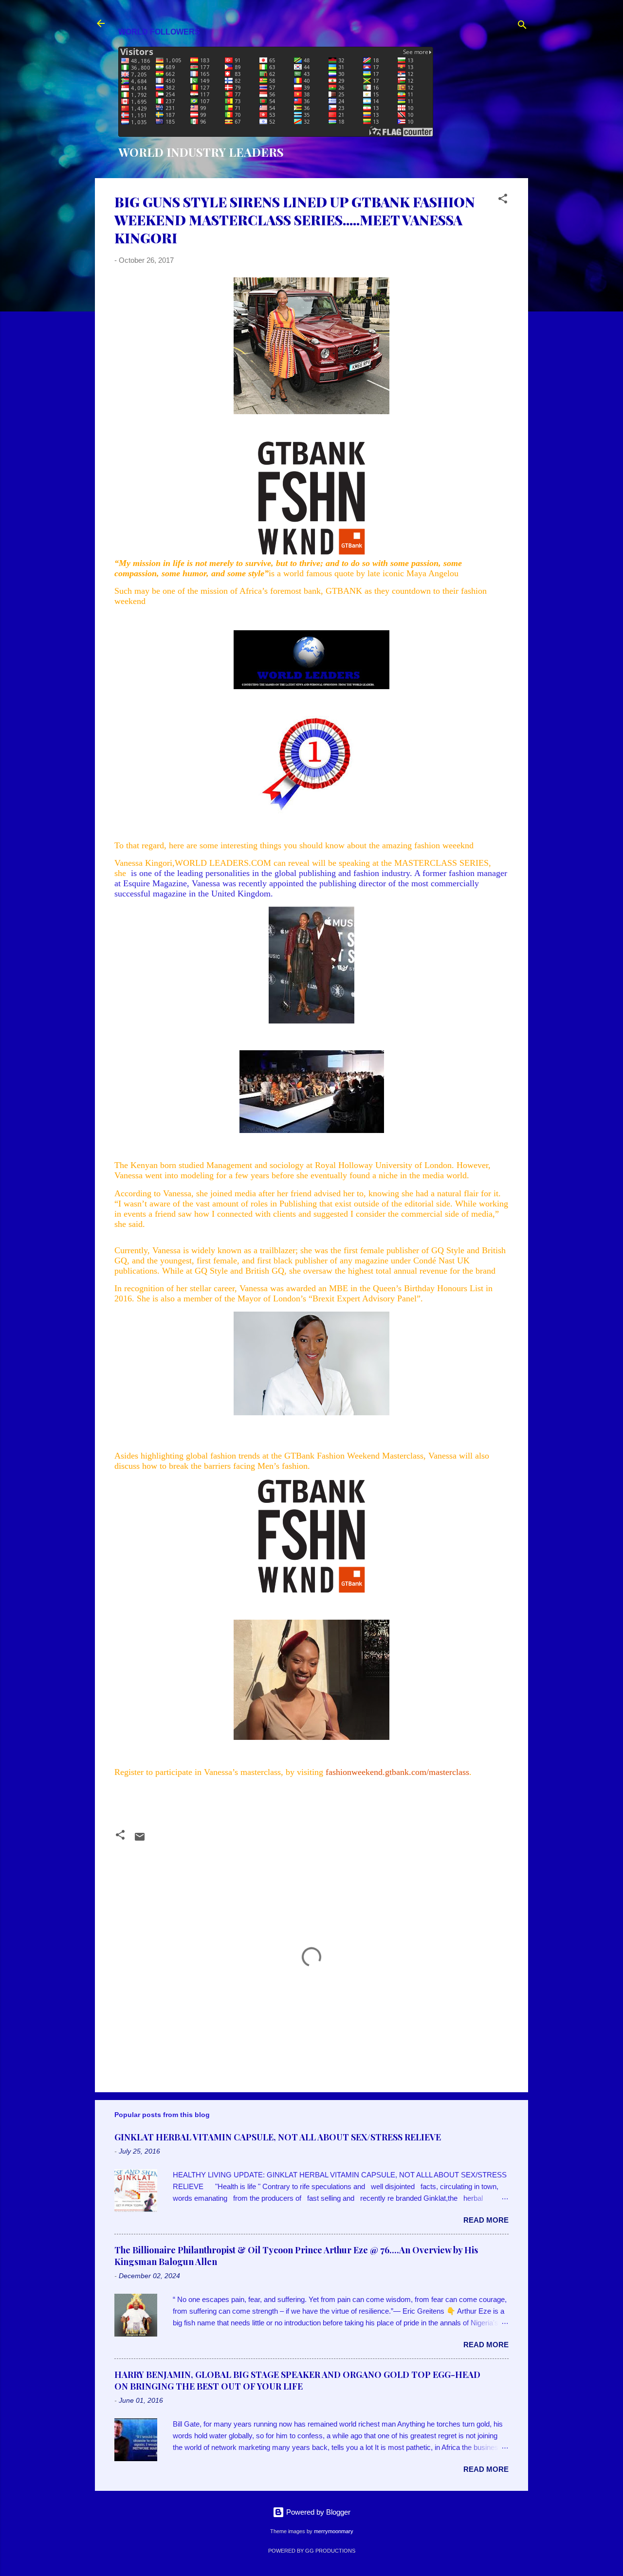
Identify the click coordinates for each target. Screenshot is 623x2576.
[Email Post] (140, 1840)
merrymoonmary (334, 2531)
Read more (486, 2220)
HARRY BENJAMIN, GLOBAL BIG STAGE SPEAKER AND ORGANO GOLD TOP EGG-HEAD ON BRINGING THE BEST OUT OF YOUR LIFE (297, 2380)
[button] (503, 200)
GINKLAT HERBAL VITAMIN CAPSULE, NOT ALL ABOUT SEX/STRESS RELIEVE (278, 2137)
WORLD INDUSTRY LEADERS (201, 152)
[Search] (522, 27)
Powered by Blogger (317, 2512)
